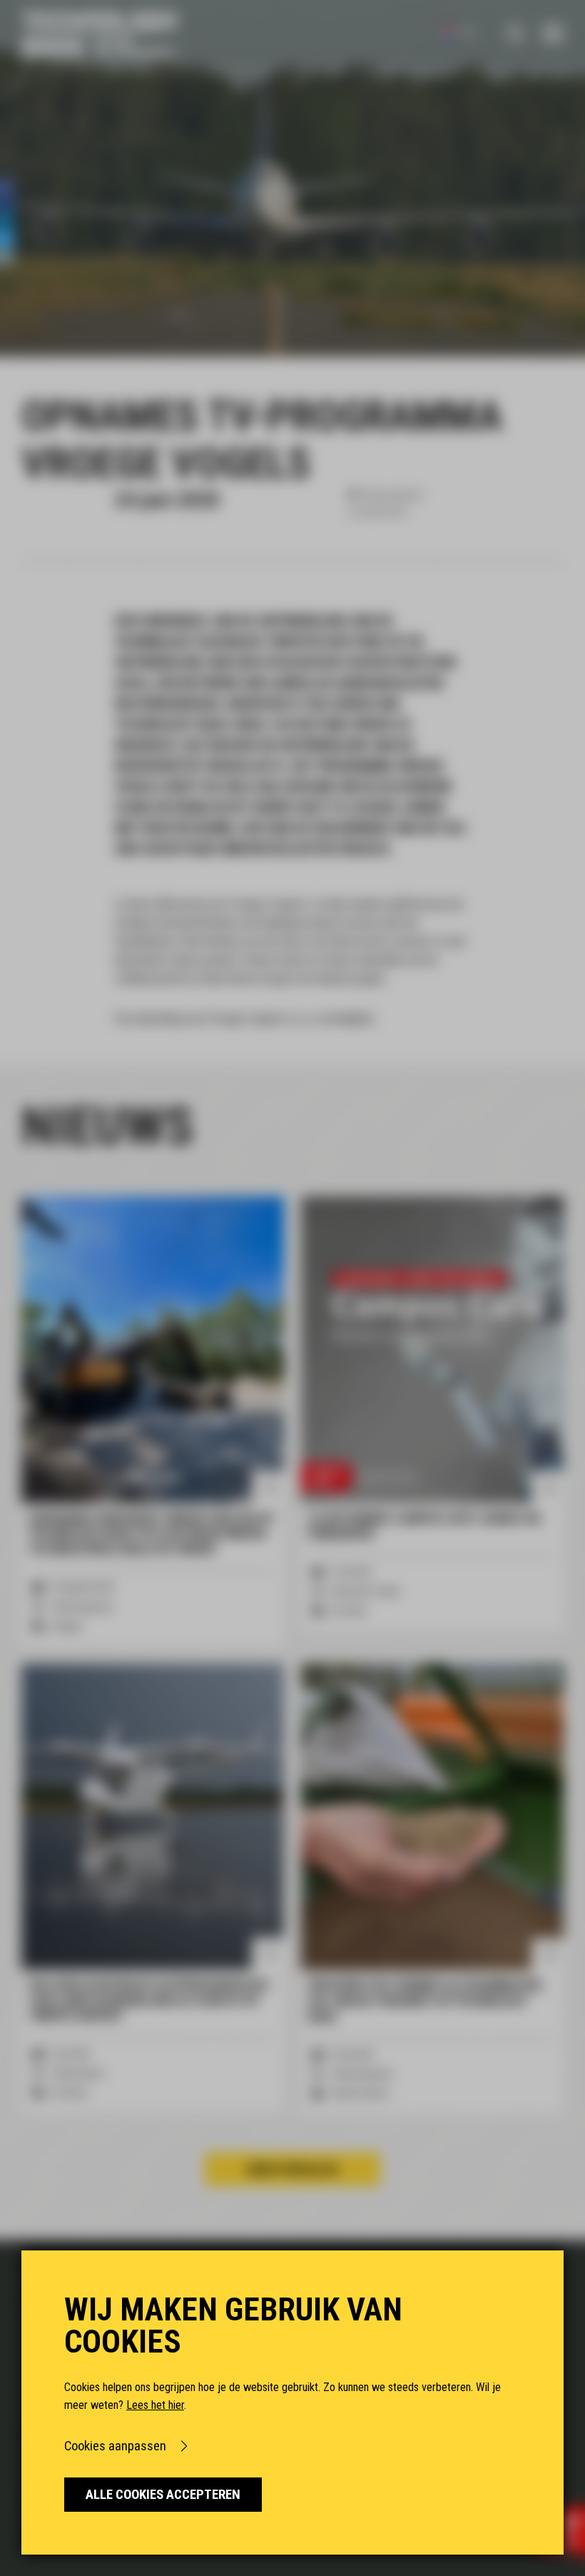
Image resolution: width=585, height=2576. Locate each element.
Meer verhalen (292, 2169)
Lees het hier (155, 2405)
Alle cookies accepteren (163, 2495)
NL (468, 32)
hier (307, 1018)
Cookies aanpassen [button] (115, 2446)
